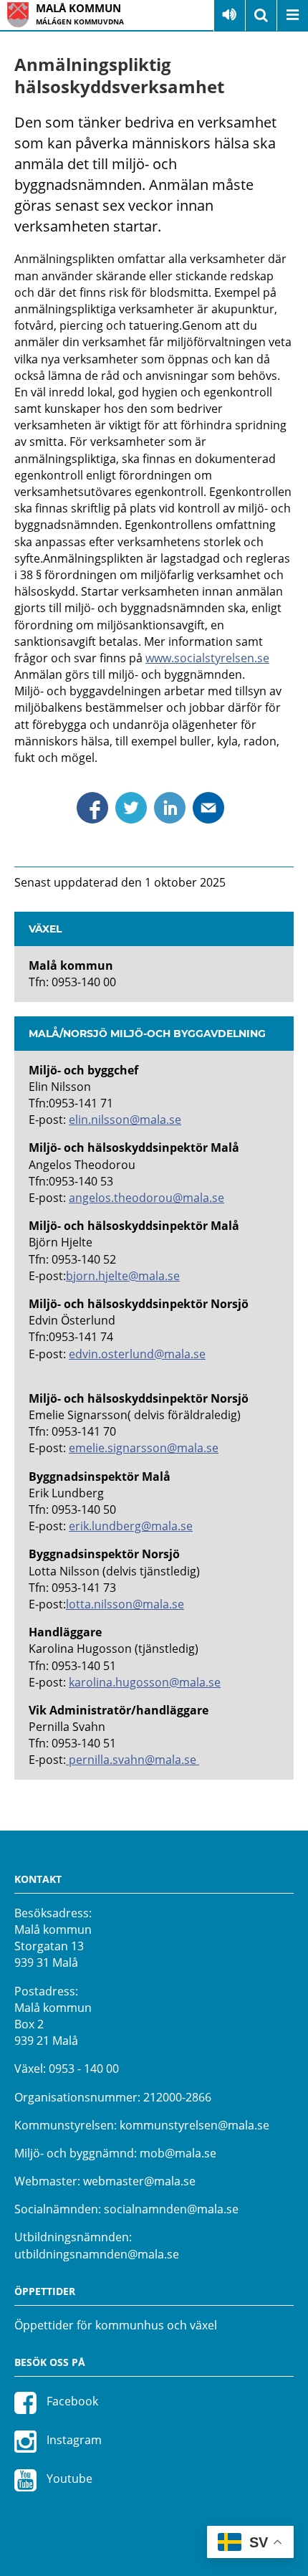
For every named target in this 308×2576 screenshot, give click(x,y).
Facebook (71, 2401)
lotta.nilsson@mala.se (125, 1604)
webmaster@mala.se (139, 2181)
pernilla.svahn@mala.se (133, 1760)
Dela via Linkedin (170, 808)
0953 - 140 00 (84, 2069)
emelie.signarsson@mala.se (144, 1448)
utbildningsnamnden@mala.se (97, 2254)
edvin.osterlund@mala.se (137, 1354)
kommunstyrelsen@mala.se (194, 2125)
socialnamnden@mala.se (171, 2209)
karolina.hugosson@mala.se (145, 1682)
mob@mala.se (178, 2153)
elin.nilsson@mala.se (125, 1120)
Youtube (68, 2479)
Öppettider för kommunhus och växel (116, 2325)
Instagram (73, 2440)
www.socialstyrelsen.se (207, 658)
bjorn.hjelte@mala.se (123, 1276)
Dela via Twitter (131, 808)
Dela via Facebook (92, 808)
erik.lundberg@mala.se (131, 1526)
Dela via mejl (208, 808)
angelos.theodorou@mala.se (146, 1198)
